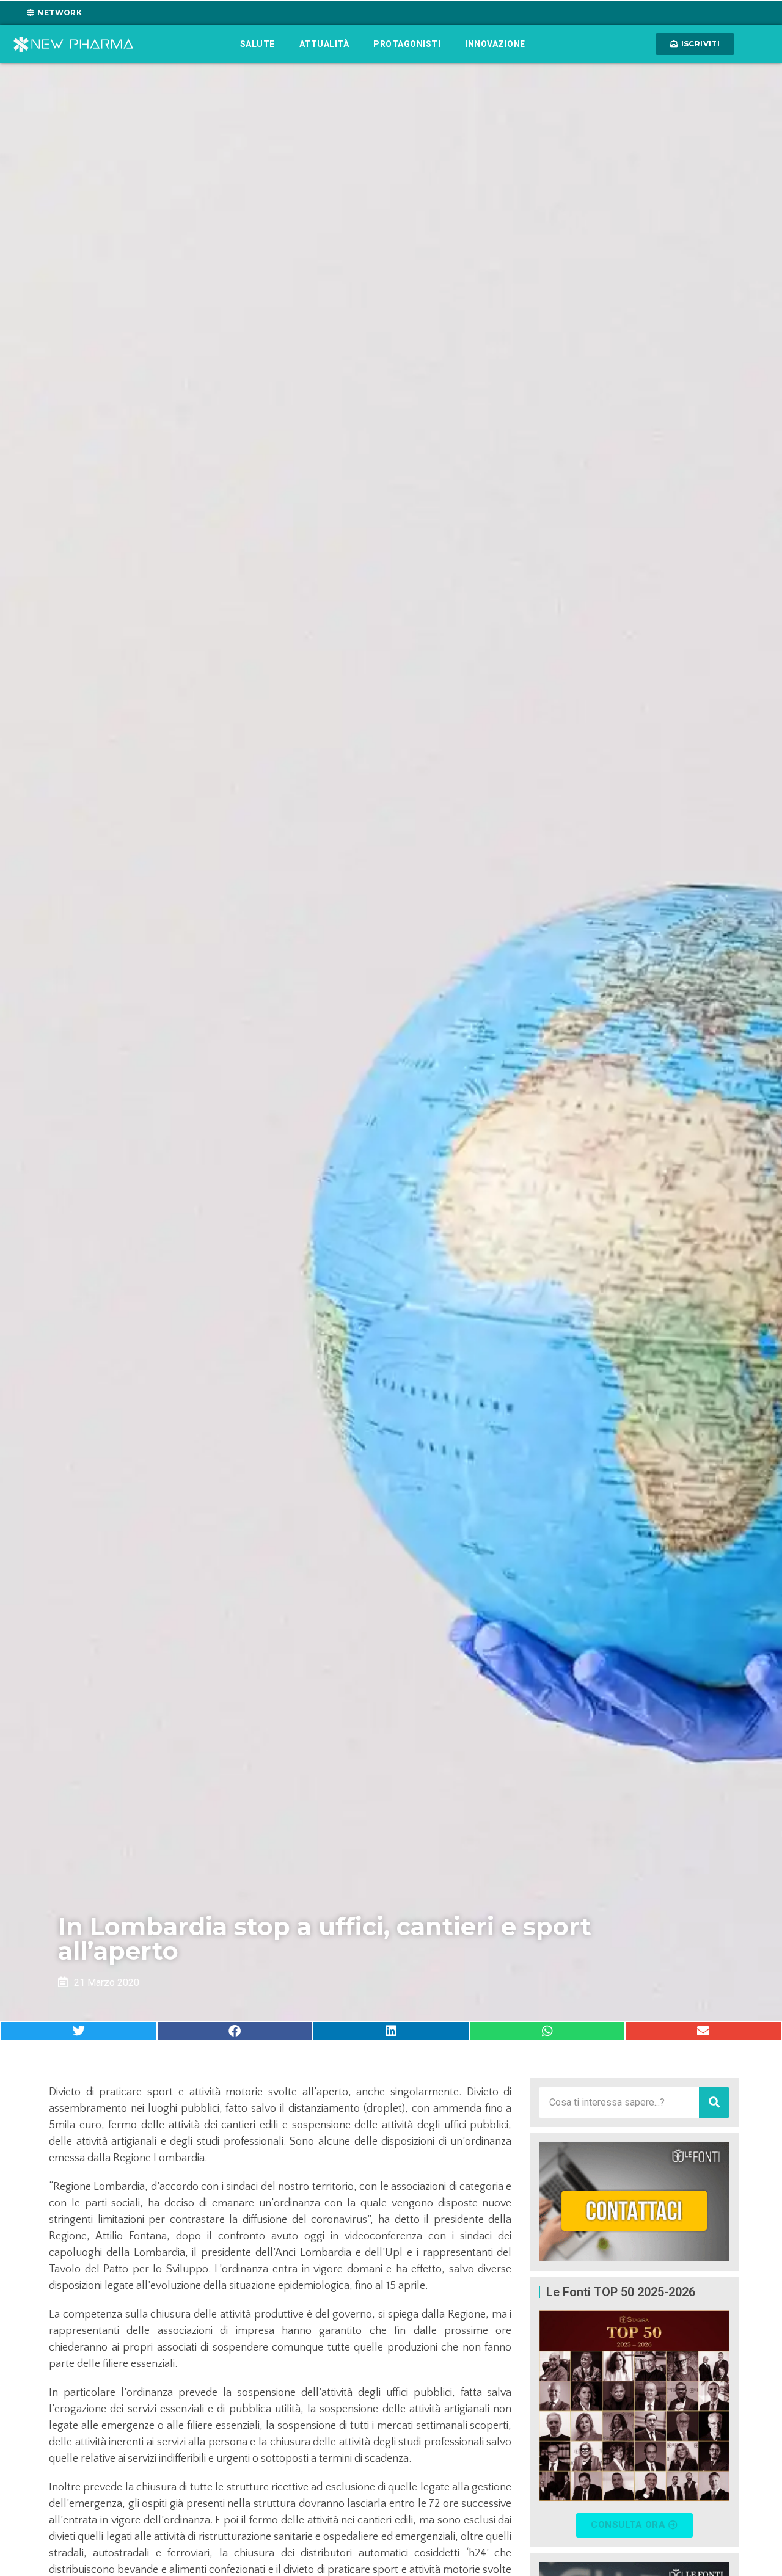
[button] (79, 2031)
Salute (258, 44)
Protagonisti (407, 44)
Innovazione (495, 44)
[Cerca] (714, 2103)
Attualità (324, 44)
